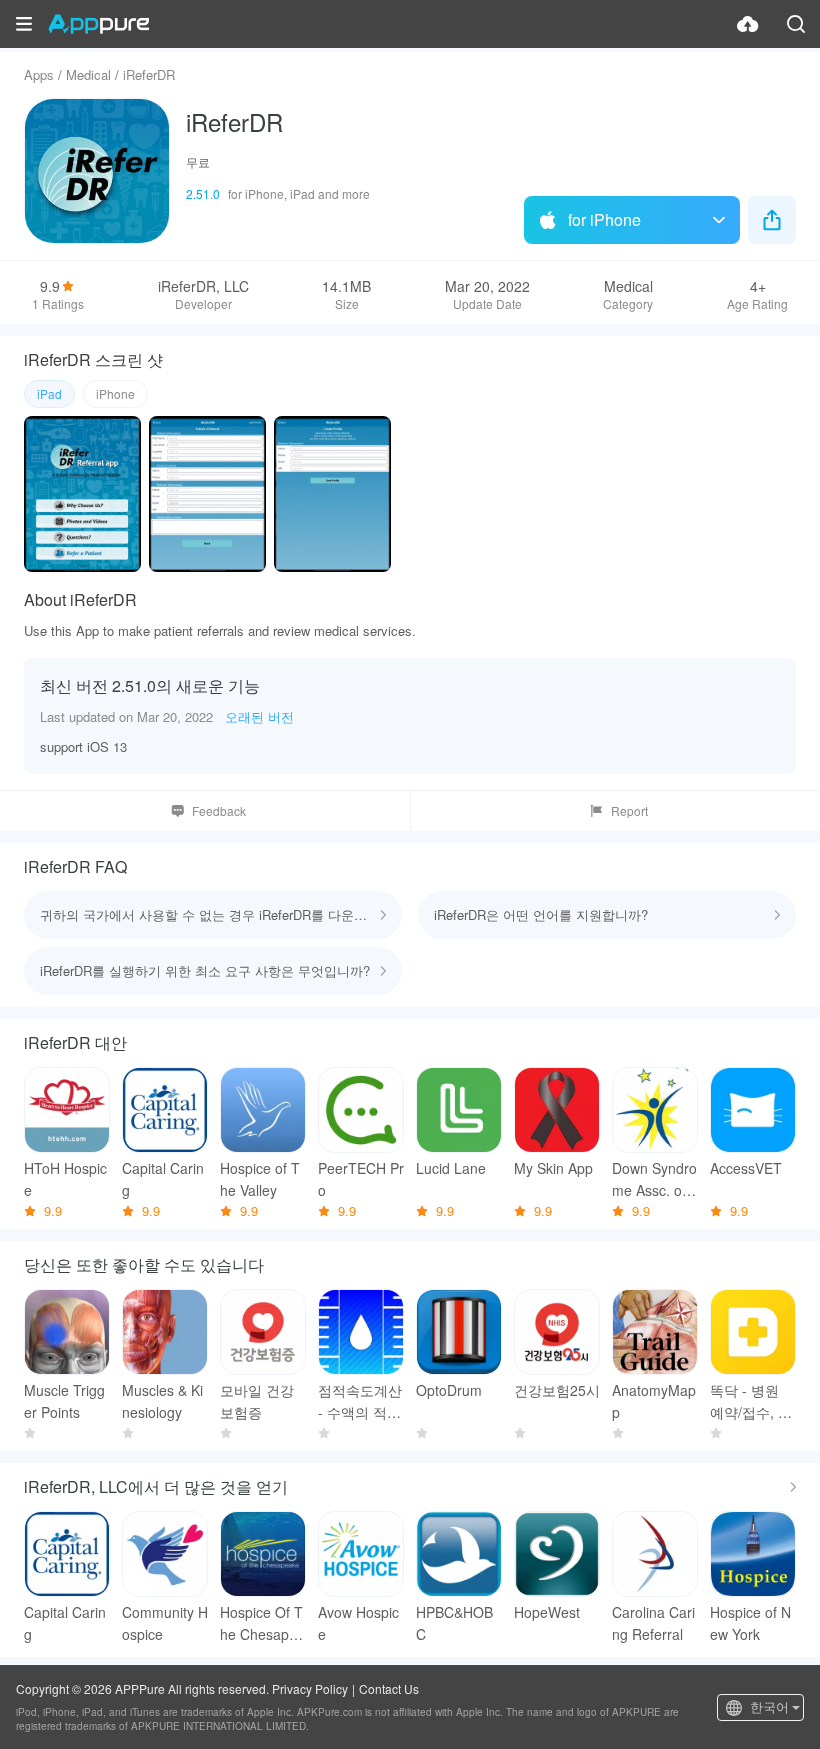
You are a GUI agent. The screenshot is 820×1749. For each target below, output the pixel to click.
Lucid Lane (451, 1168)
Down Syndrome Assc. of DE (654, 1179)
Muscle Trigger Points (64, 1401)
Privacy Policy (310, 1688)
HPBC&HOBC (454, 1623)
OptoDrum (449, 1390)
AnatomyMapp (654, 1401)
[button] (24, 24)
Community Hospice (165, 1623)
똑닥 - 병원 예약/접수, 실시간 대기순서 (751, 1401)
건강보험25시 (557, 1390)
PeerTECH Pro (361, 1179)
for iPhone (604, 219)
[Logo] (98, 24)
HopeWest (547, 1612)
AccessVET (746, 1168)
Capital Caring (163, 1179)
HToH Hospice (65, 1179)
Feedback (219, 810)
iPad (49, 393)
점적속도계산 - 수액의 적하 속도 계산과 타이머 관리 (360, 1401)
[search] (796, 24)
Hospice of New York (750, 1623)
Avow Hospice (358, 1623)
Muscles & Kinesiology (162, 1401)
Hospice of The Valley (260, 1179)
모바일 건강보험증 (257, 1401)
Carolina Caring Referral (653, 1623)
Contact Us (389, 1688)
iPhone (115, 393)
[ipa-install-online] (748, 24)
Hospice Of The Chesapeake (262, 1623)
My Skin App (553, 1168)
